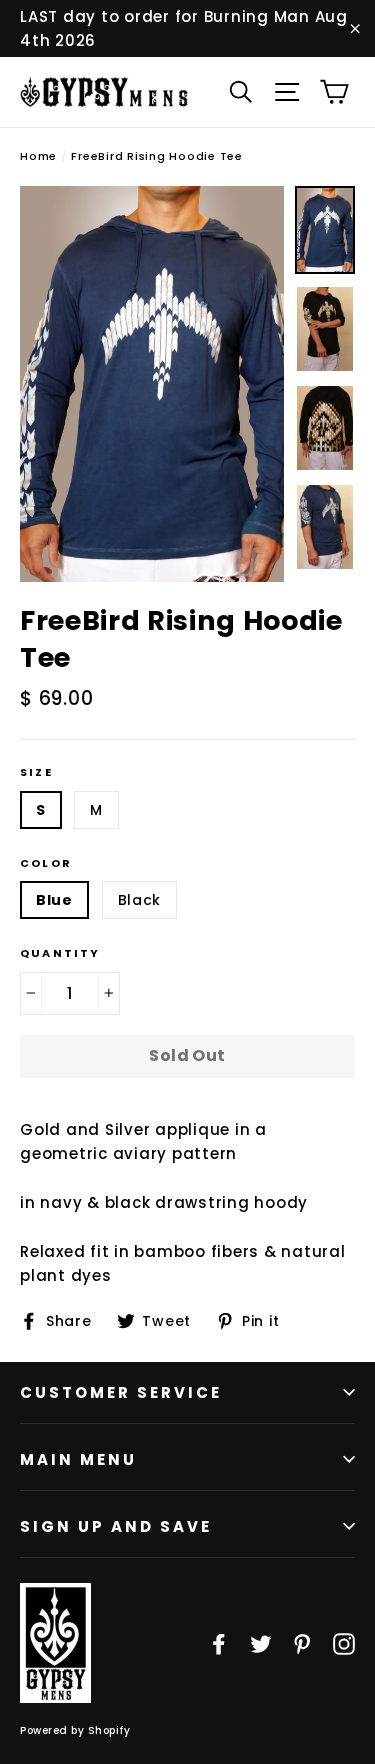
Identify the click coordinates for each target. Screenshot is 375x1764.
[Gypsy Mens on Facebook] (219, 1643)
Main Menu (78, 1459)
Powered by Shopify (75, 1730)
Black (140, 900)
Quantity (60, 953)
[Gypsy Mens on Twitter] (261, 1643)
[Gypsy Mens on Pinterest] (302, 1643)
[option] (152, 384)
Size (36, 772)
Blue (54, 900)
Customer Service (121, 1392)
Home (38, 156)
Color (46, 863)
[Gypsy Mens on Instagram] (344, 1643)
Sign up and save (116, 1526)
